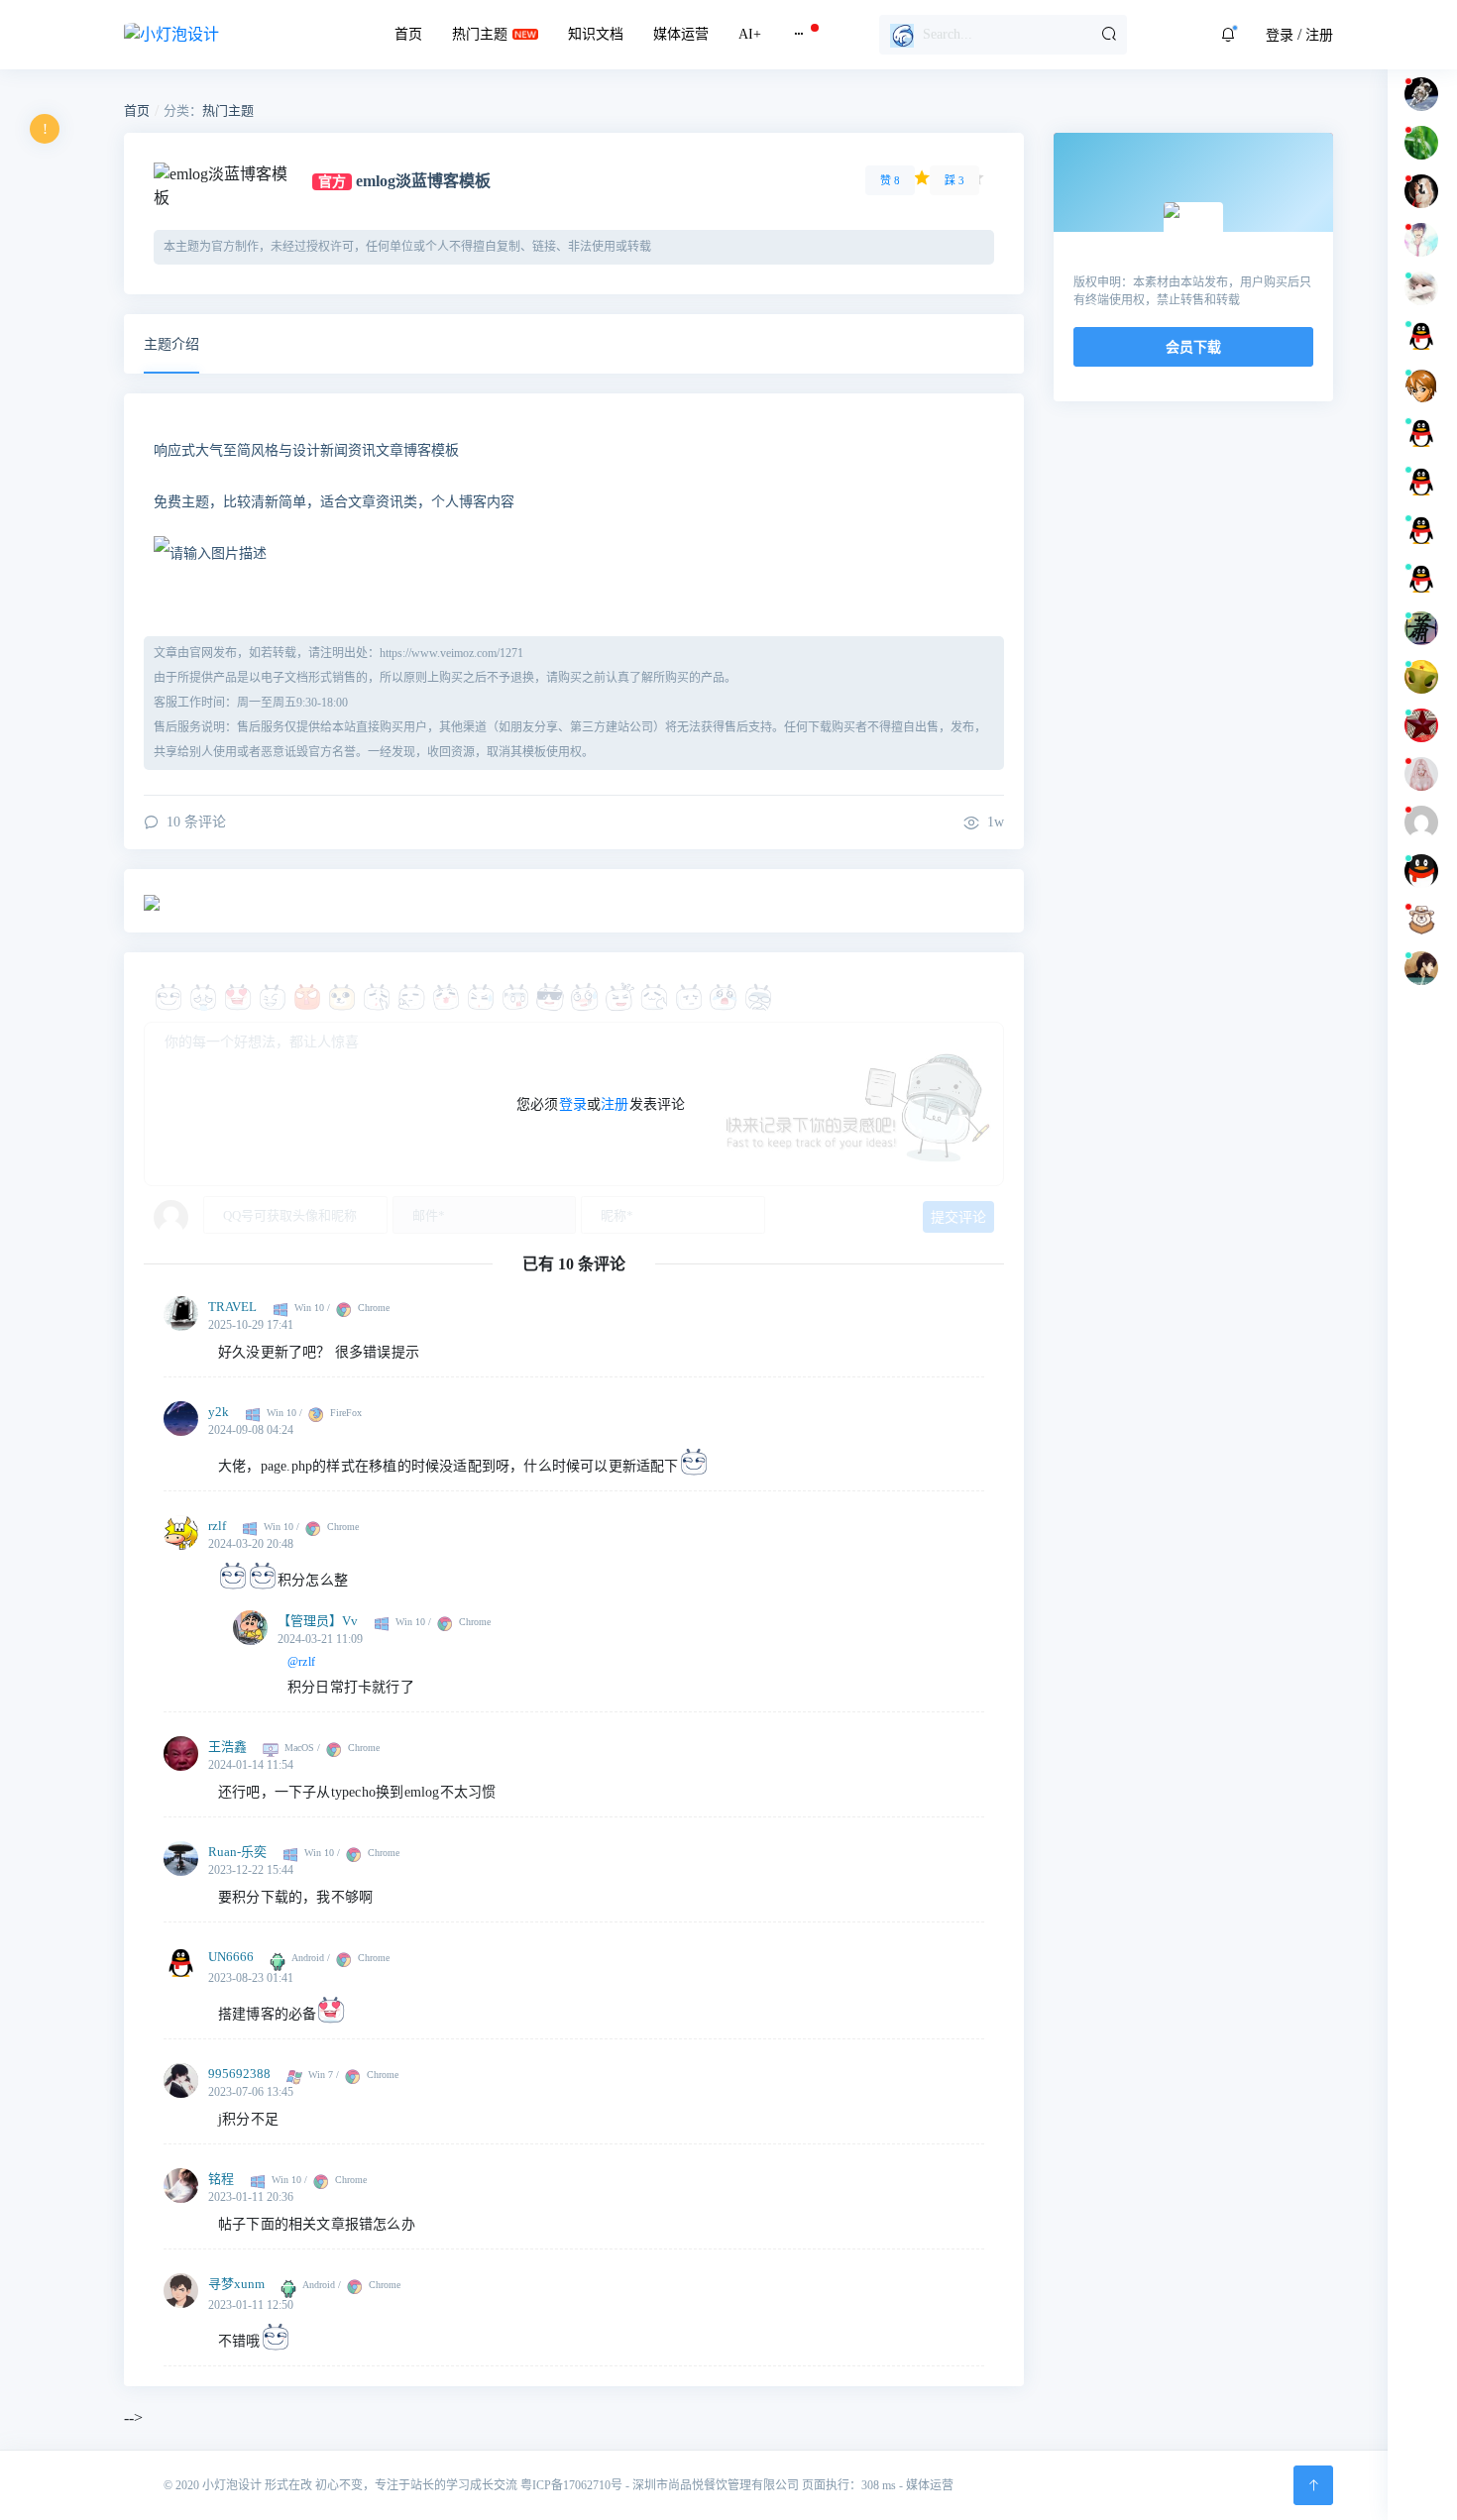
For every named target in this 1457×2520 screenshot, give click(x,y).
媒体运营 (681, 34)
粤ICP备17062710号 (571, 2485)
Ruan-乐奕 (237, 1852)
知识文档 (596, 34)
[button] (1228, 35)
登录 (1280, 35)
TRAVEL (232, 1307)
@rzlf (301, 1662)
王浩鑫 (227, 1747)
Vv (350, 1621)
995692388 (239, 2074)
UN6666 (231, 1957)
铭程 (221, 2179)
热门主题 (480, 34)
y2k (219, 1412)
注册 (1319, 35)
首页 (408, 34)
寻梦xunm (236, 2284)
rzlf (217, 1526)
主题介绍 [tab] (171, 344)
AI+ (750, 34)
